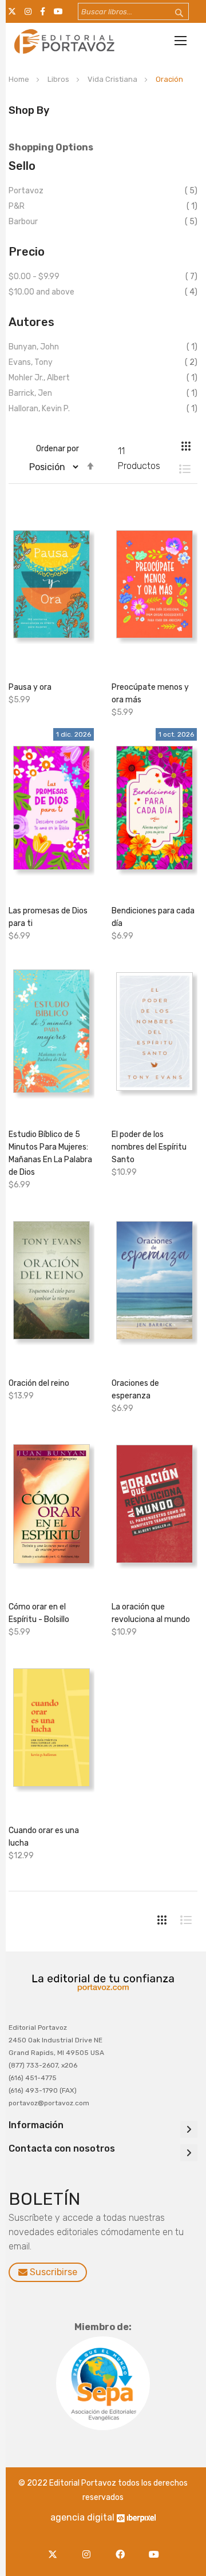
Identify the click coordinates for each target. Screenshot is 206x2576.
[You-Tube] (154, 2548)
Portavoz (26, 191)
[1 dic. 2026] (51, 811)
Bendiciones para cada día (153, 917)
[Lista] (179, 469)
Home (20, 79)
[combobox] (133, 11)
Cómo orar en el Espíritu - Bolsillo (39, 1613)
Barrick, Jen (30, 393)
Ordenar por (58, 449)
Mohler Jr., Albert (39, 378)
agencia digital (82, 2517)
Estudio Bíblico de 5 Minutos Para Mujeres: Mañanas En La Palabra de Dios (50, 1153)
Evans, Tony (31, 362)
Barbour (23, 222)
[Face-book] (123, 2548)
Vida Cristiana (113, 79)
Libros (59, 79)
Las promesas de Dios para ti (48, 917)
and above (41, 292)
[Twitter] (55, 2548)
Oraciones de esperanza (135, 1390)
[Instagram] (89, 2548)
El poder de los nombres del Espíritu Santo (149, 1147)
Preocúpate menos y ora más (150, 693)
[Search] (172, 13)
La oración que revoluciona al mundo (151, 1613)
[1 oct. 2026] (154, 811)
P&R (17, 206)
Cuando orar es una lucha (44, 1837)
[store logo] (63, 41)
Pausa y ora (30, 687)
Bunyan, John (34, 347)
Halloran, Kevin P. (39, 409)
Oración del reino (39, 1383)
